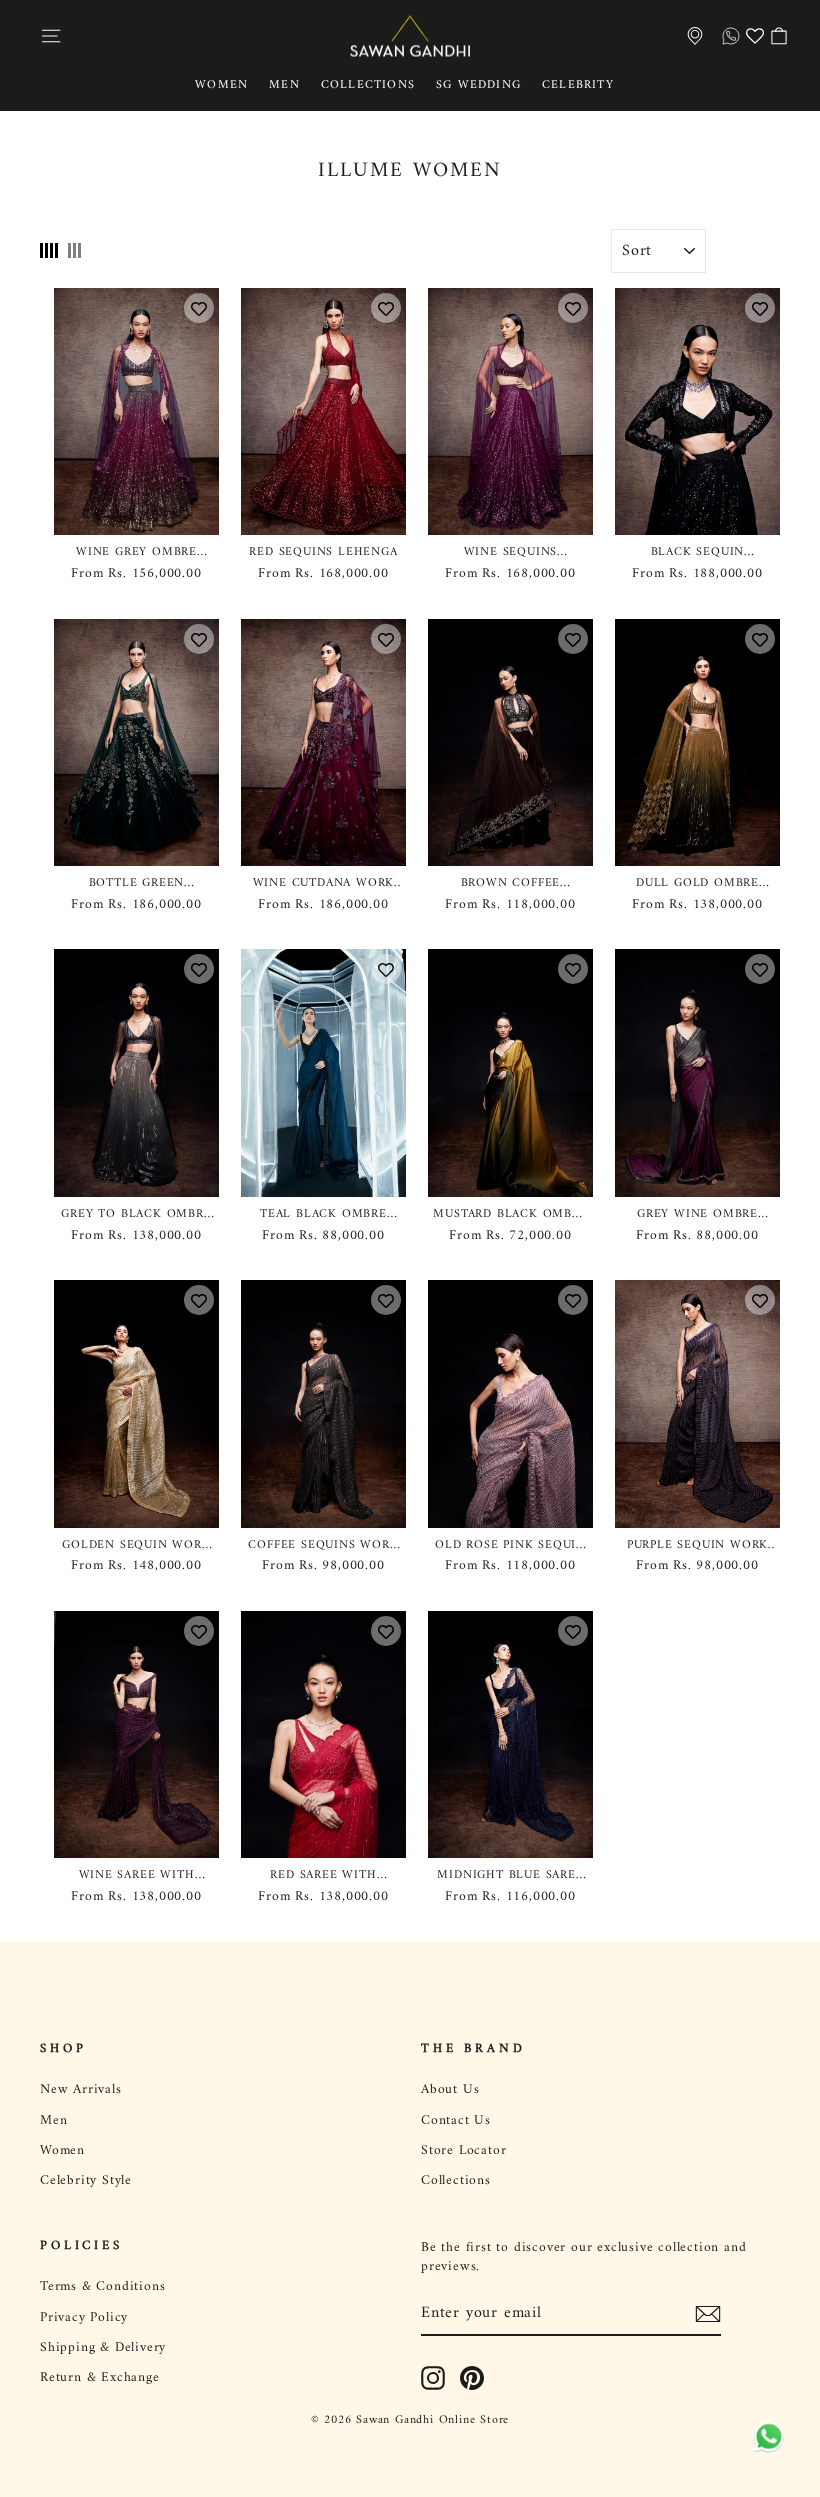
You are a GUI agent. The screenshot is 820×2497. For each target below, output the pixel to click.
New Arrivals (81, 2090)
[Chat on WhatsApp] (765, 2437)
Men (284, 85)
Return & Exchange (100, 2378)
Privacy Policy (84, 2318)
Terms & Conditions (102, 2287)
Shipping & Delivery (103, 2348)
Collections (368, 85)
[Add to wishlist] (199, 308)
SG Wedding (478, 85)
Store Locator (463, 2151)
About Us (450, 2090)
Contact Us (456, 2121)
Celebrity (578, 85)
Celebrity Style (86, 2181)
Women (221, 85)
